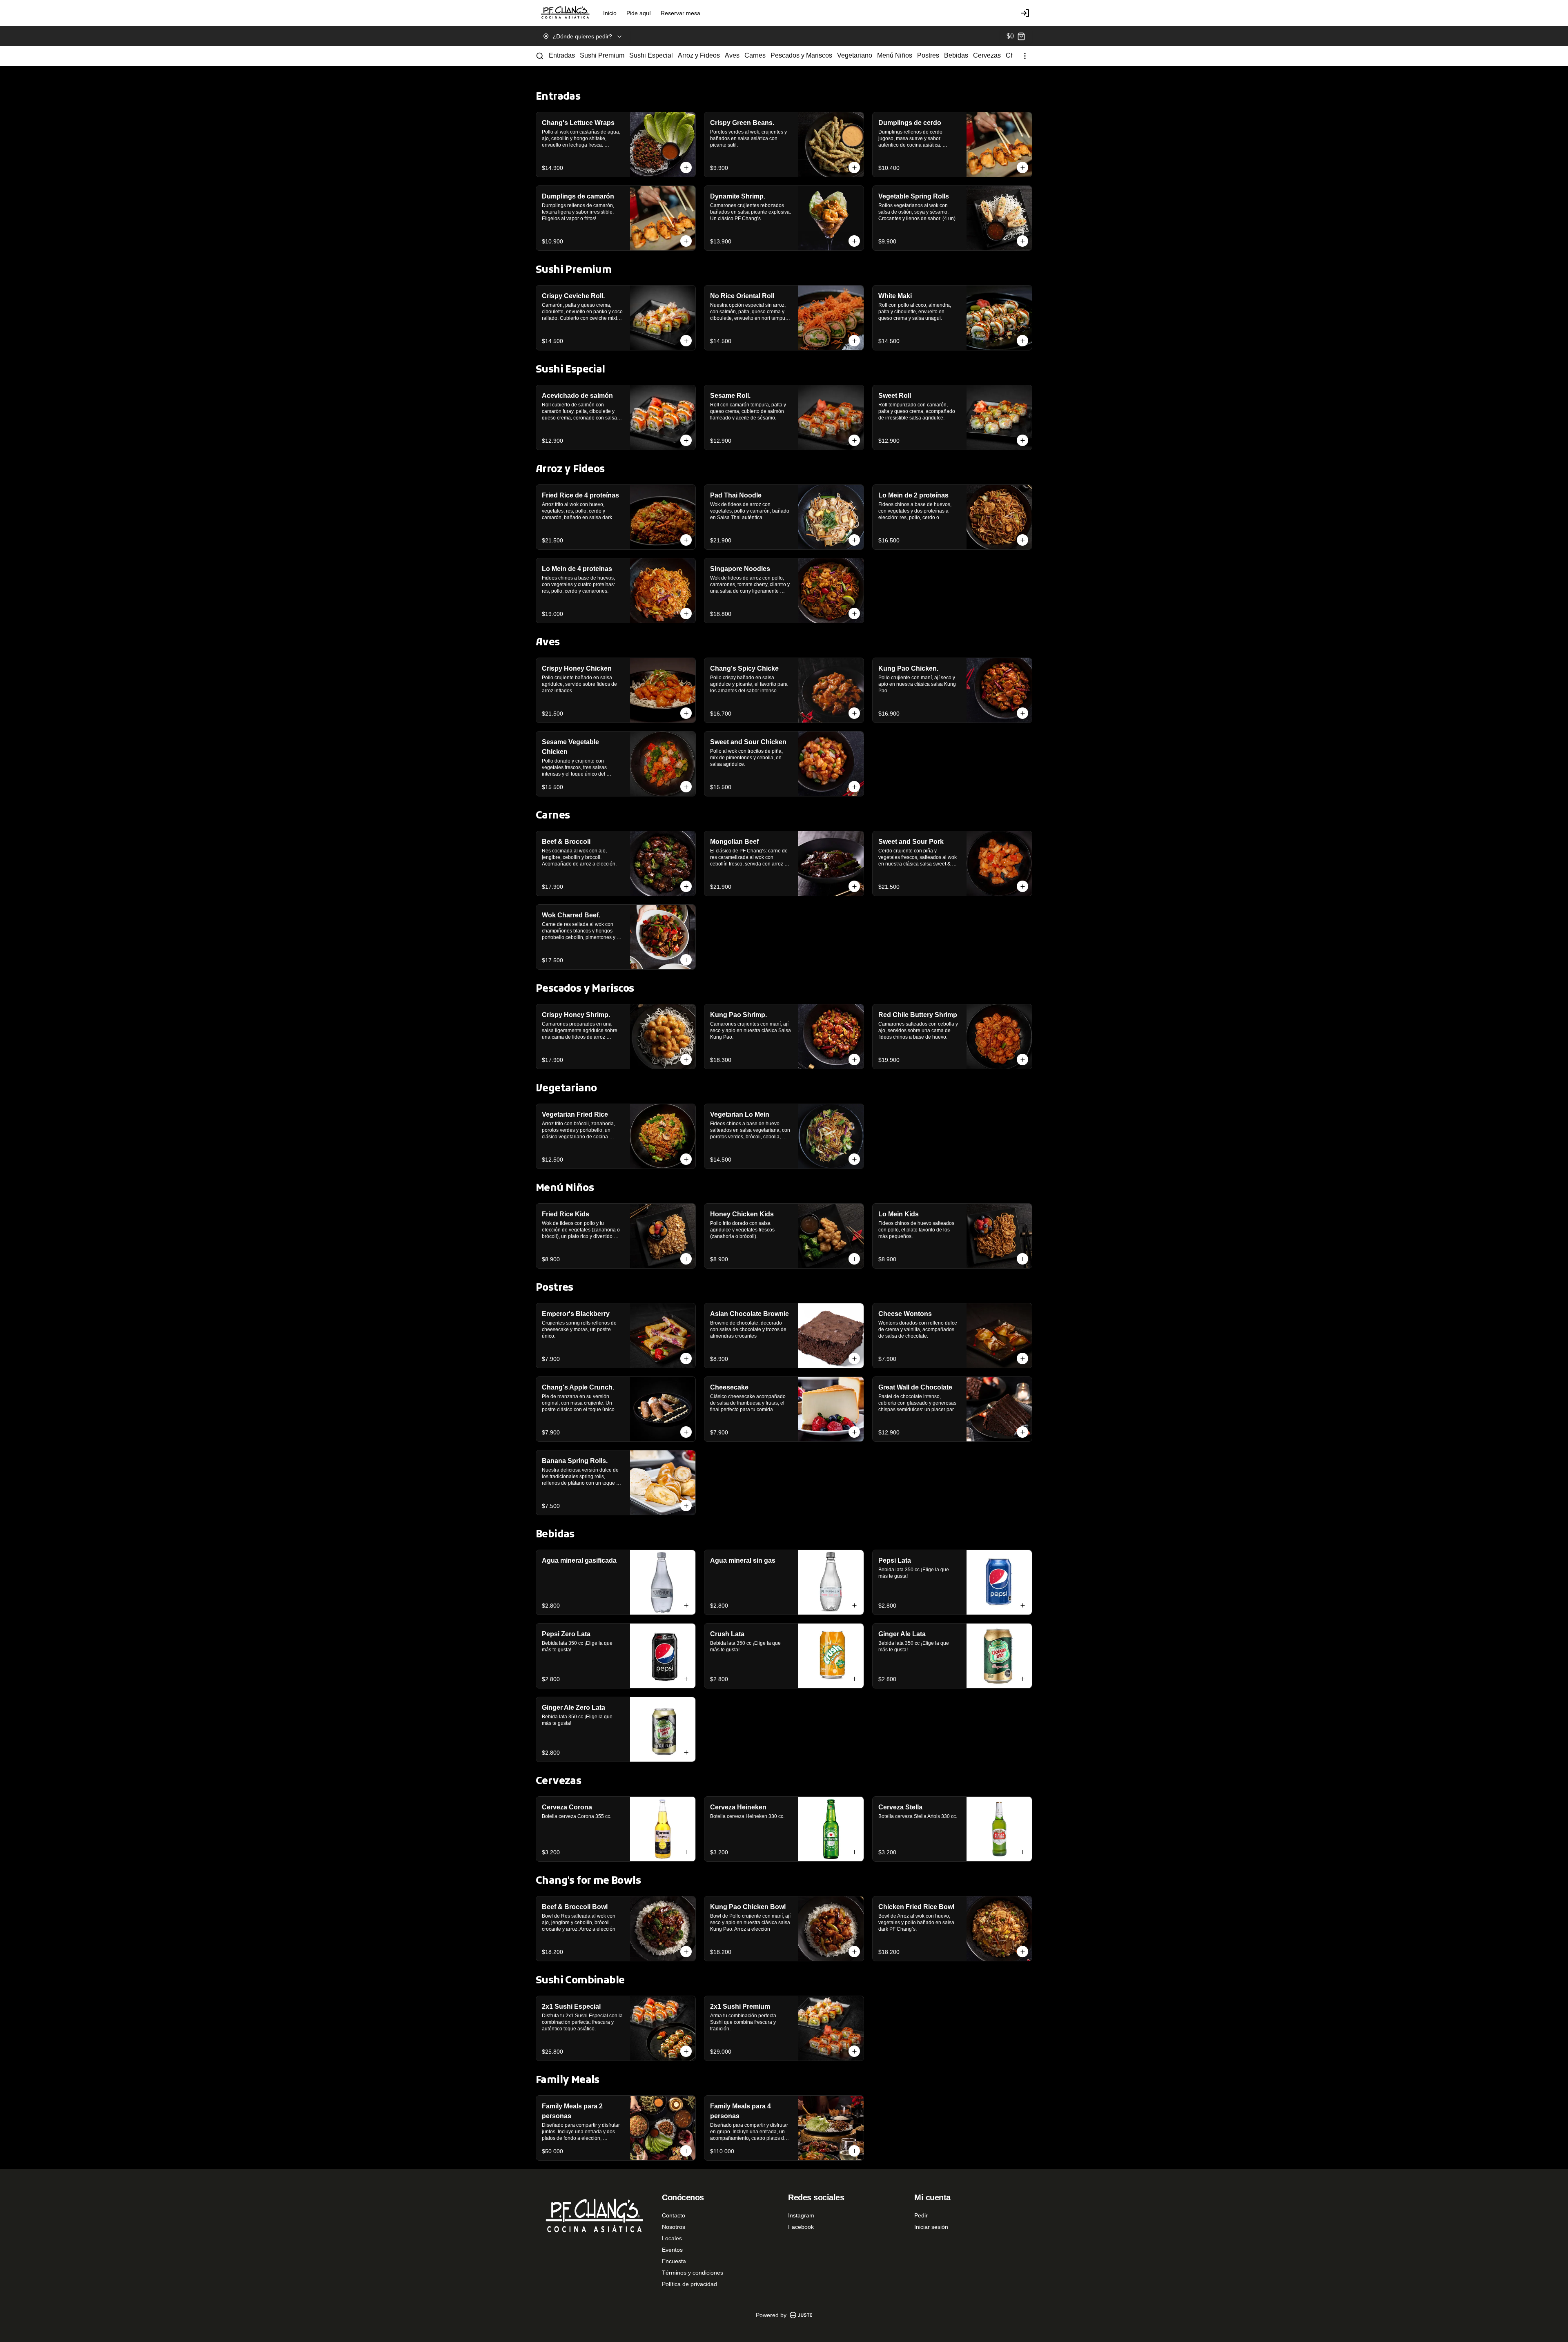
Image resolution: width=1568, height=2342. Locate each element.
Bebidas (956, 55)
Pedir (921, 2215)
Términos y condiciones (693, 2273)
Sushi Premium (602, 55)
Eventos (672, 2250)
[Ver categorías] (1025, 56)
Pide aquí (639, 13)
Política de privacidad (689, 2284)
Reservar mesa (680, 13)
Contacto (674, 2215)
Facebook (801, 2227)
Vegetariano (855, 55)
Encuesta (674, 2261)
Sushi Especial (651, 55)
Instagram (801, 2215)
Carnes (755, 55)
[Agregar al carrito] (686, 167)
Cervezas (987, 55)
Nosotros (674, 2227)
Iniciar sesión (931, 2227)
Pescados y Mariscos (801, 55)
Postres (928, 55)
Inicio (610, 13)
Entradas (562, 55)
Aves (732, 55)
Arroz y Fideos (699, 55)
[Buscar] (540, 56)
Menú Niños (895, 55)
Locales (672, 2238)
